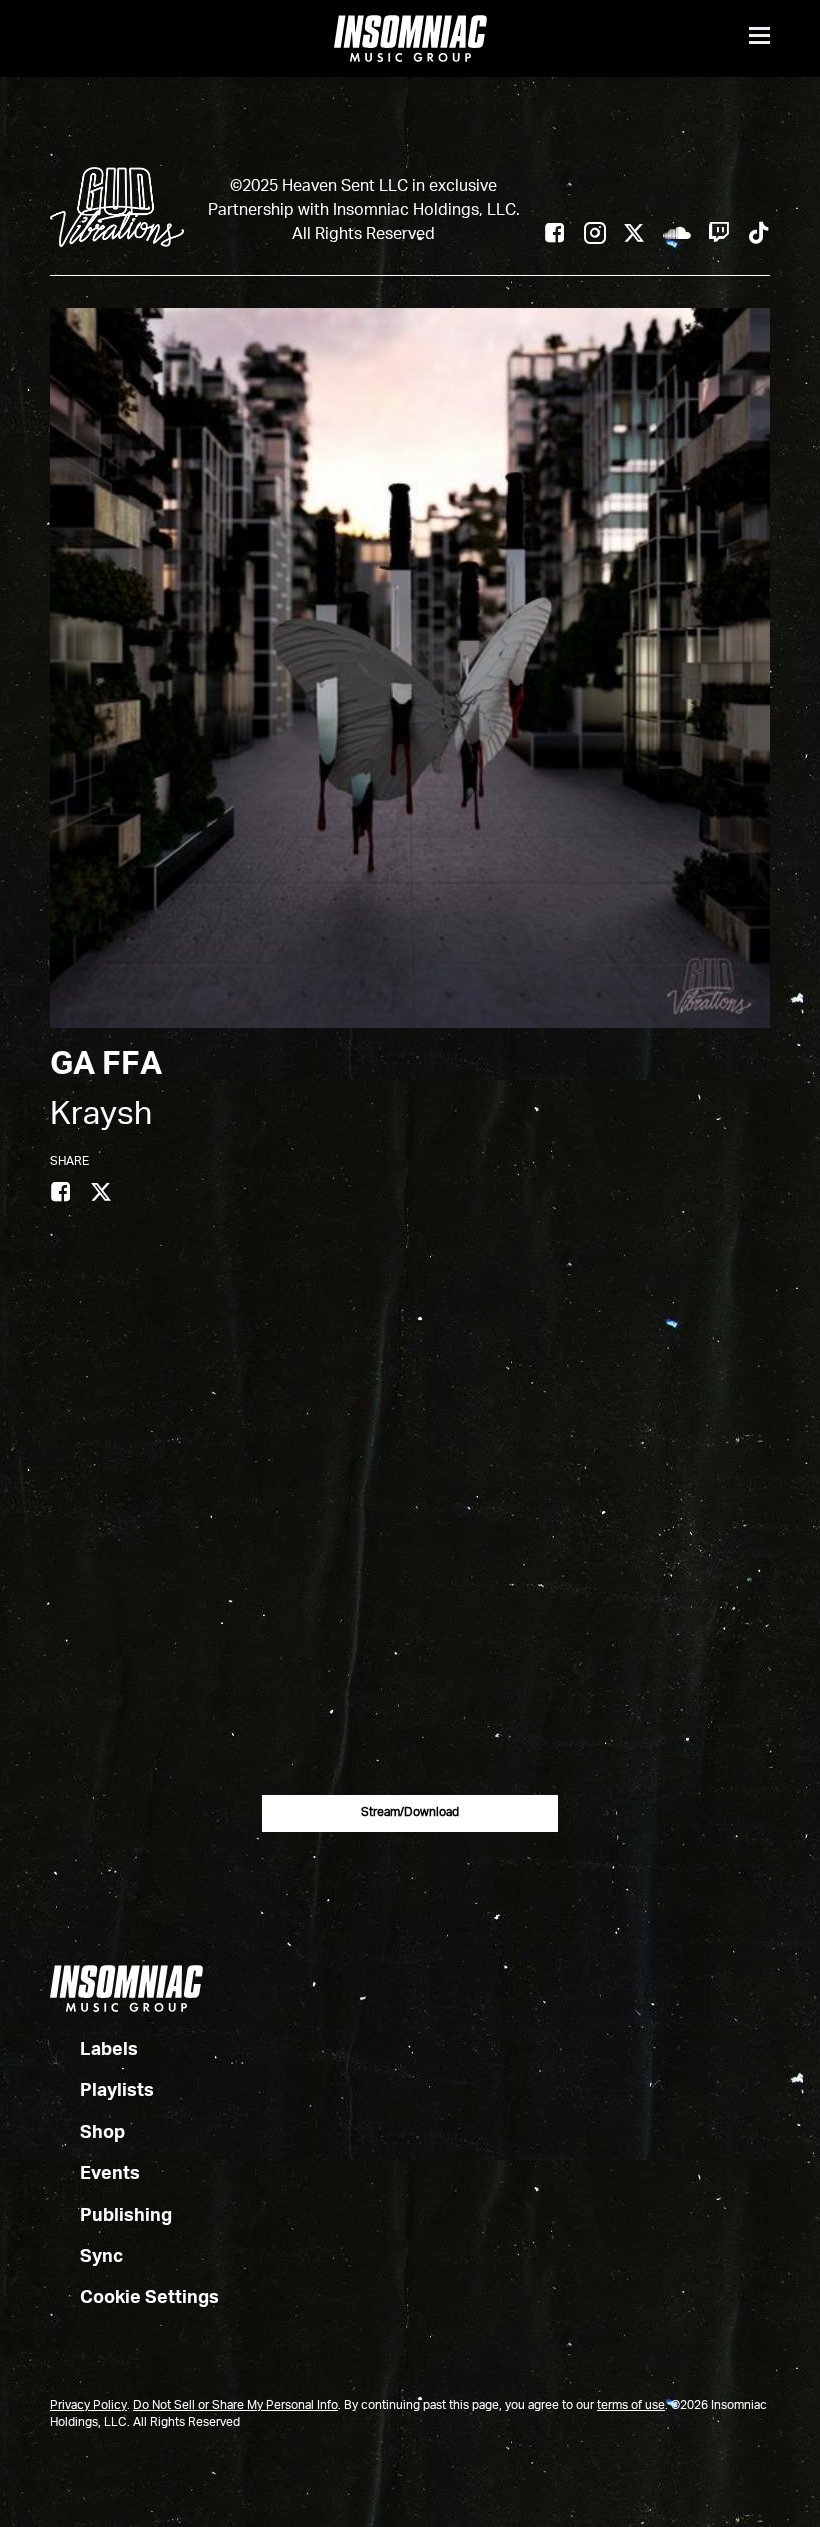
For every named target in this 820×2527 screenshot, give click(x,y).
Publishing (126, 2216)
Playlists (117, 2091)
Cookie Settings (149, 2298)
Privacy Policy (88, 2406)
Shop (102, 2133)
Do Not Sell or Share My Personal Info (235, 2406)
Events (110, 2174)
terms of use (631, 2406)
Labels (109, 2050)
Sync (101, 2257)
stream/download (410, 1813)
